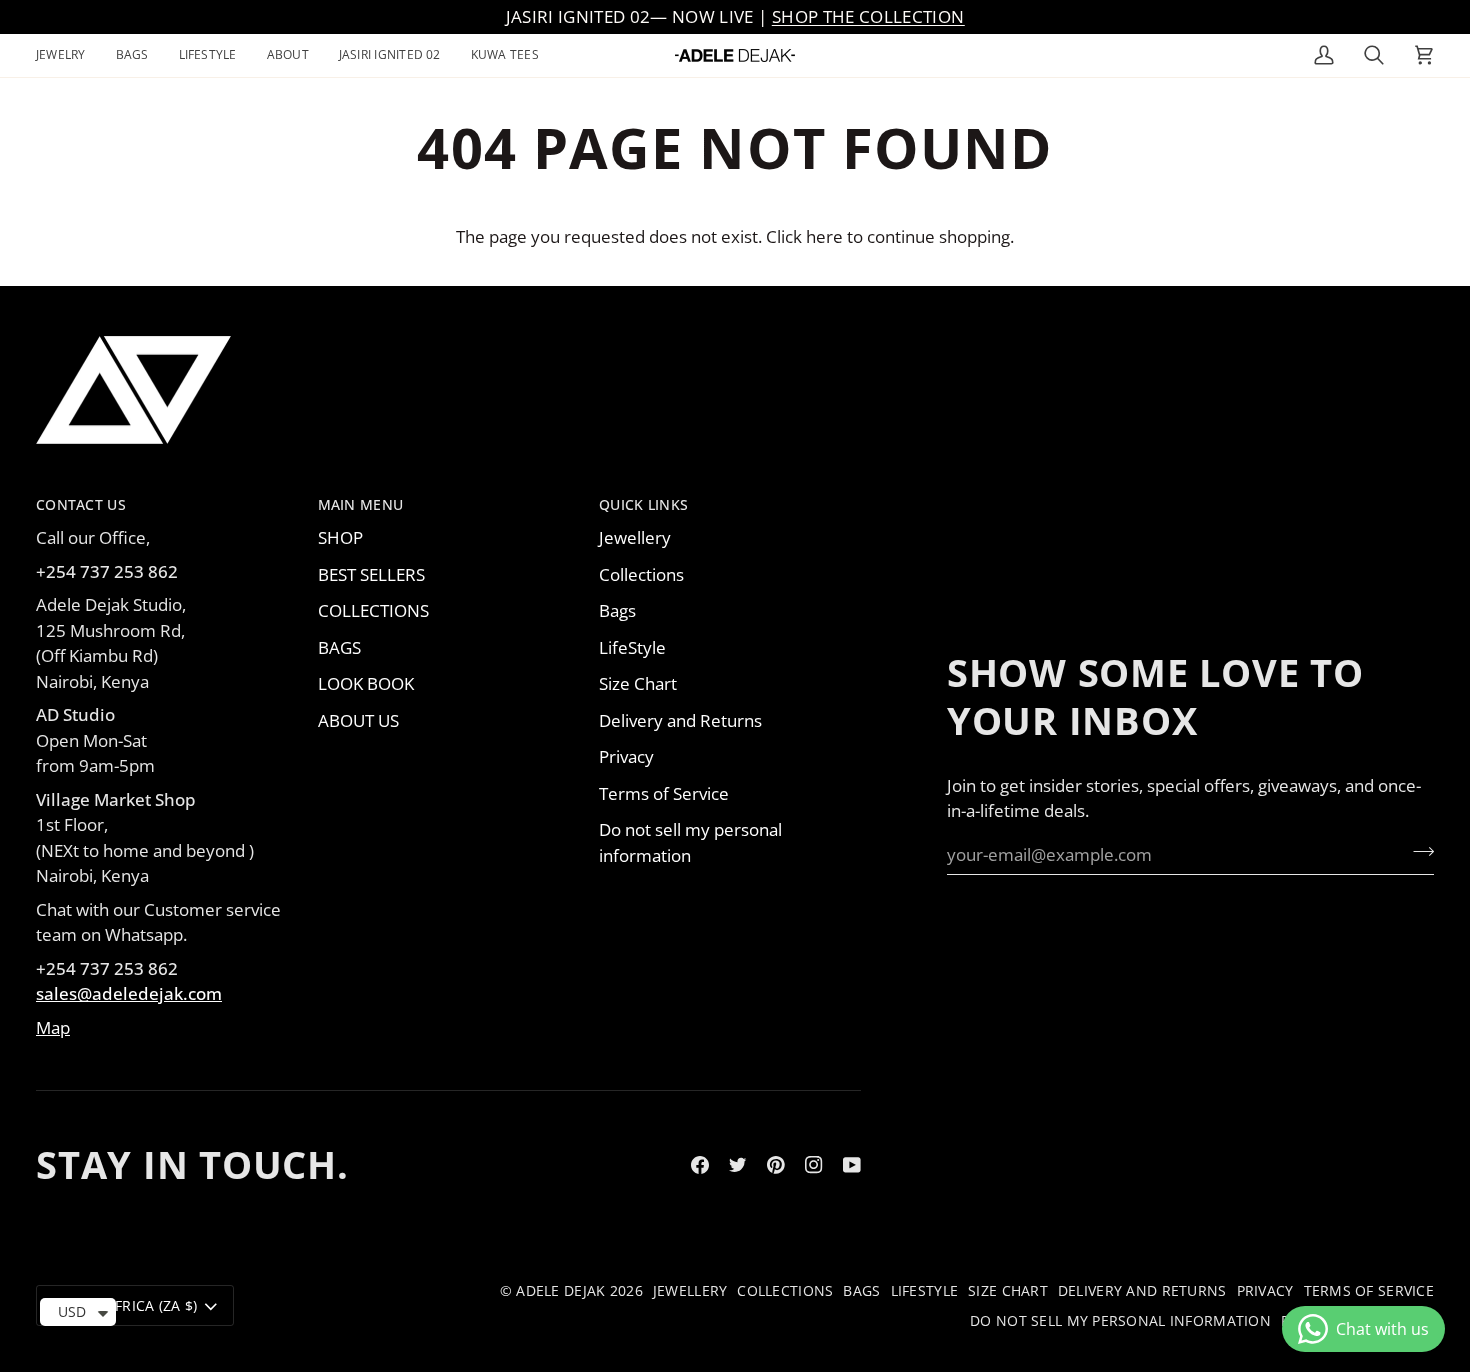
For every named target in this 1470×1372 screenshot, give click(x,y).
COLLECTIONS (373, 610)
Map (53, 1027)
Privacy (626, 756)
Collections (641, 574)
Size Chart (638, 683)
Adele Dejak (560, 1290)
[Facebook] (700, 1165)
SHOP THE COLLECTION (868, 16)
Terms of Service (664, 793)
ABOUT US (358, 720)
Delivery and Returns (680, 720)
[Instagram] (814, 1165)
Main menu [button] (361, 504)
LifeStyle (632, 647)
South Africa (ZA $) (125, 1305)
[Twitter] (738, 1165)
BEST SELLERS (371, 574)
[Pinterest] (776, 1165)
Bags (617, 610)
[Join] (1417, 852)
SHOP (340, 537)
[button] (68, 55)
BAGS (339, 647)
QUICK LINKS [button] (643, 504)
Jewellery (635, 537)
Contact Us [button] (81, 504)
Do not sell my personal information (1120, 1320)
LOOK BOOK (366, 683)
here (824, 236)
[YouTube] (852, 1165)
